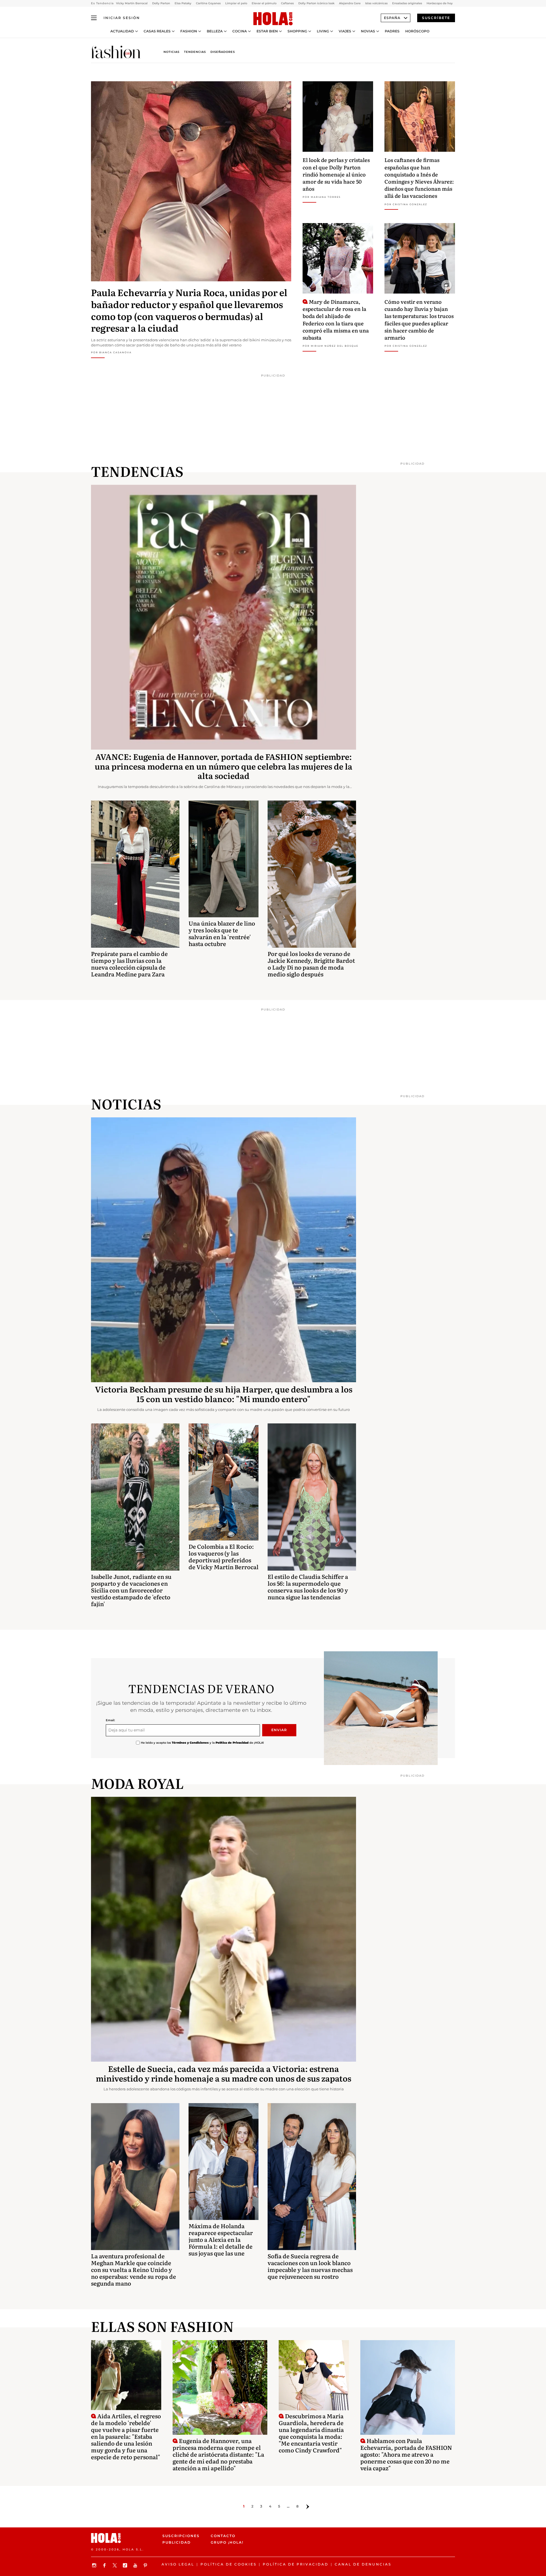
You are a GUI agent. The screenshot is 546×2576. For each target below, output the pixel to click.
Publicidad (177, 2542)
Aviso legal (178, 2564)
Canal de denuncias (363, 2564)
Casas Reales (157, 31)
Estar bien (267, 31)
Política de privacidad (296, 2564)
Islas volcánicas (376, 3)
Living (323, 31)
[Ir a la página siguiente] (308, 2507)
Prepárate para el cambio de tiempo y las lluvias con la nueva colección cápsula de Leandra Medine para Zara (129, 964)
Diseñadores (223, 52)
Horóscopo (417, 31)
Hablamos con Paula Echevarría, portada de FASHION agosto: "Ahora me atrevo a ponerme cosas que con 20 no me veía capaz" (406, 2454)
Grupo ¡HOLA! (227, 2542)
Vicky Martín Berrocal (132, 3)
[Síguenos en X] (115, 2565)
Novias (368, 31)
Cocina (240, 31)
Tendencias (195, 52)
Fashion (189, 31)
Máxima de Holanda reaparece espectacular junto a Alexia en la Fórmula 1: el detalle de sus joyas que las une (221, 2239)
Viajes (345, 31)
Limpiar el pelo (236, 3)
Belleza (215, 31)
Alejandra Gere (350, 3)
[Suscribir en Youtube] (136, 2565)
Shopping (297, 31)
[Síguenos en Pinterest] (146, 2565)
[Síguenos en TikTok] (126, 2565)
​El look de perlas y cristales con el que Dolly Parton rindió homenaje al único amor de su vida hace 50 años (336, 174)
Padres (392, 31)
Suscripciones (181, 2536)
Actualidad (122, 31)
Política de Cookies (228, 2564)
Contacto (223, 2536)
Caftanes (287, 3)
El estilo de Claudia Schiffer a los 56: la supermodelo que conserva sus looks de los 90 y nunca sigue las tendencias (308, 1587)
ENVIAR (279, 1730)
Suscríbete (436, 18)
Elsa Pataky (183, 3)
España (392, 18)
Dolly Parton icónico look (316, 3)
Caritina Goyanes (208, 3)
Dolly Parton (161, 3)
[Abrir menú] (94, 18)
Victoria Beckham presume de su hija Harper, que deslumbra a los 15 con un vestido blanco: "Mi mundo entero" (224, 1394)
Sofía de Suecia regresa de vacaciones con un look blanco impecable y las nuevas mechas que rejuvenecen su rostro (310, 2266)
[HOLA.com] (273, 19)
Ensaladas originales (407, 3)
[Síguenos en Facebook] (105, 2565)
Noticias (171, 52)
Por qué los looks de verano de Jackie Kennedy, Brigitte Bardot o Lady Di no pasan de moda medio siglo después (311, 964)
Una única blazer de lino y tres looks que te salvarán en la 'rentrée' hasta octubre (222, 933)
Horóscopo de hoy (440, 3)
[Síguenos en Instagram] (95, 2565)
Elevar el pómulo (264, 3)
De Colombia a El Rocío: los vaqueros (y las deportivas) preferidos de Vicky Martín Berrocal (224, 1556)
